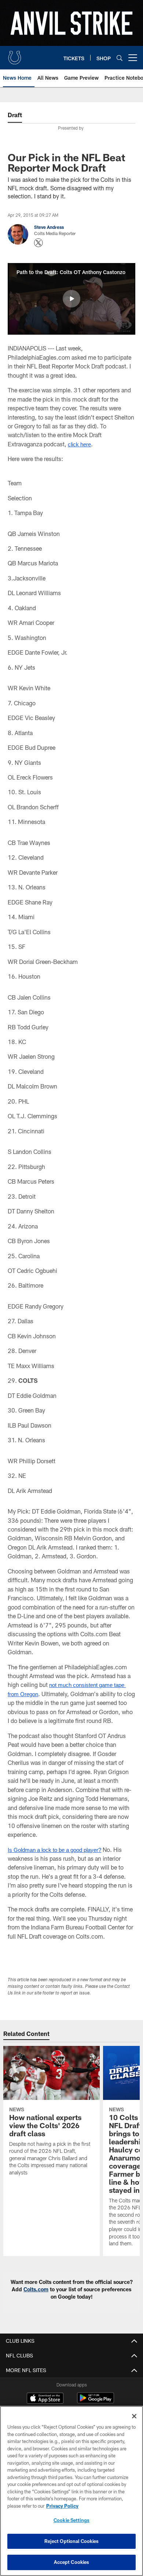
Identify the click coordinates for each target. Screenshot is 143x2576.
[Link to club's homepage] (15, 55)
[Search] (120, 58)
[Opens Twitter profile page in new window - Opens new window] (38, 243)
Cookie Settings (71, 2520)
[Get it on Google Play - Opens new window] (96, 2402)
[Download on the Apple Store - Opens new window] (45, 2399)
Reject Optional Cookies (72, 2541)
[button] (71, 299)
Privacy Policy (62, 2506)
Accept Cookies (72, 2562)
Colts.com (36, 2289)
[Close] (134, 2416)
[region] (71, 2491)
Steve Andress (49, 227)
